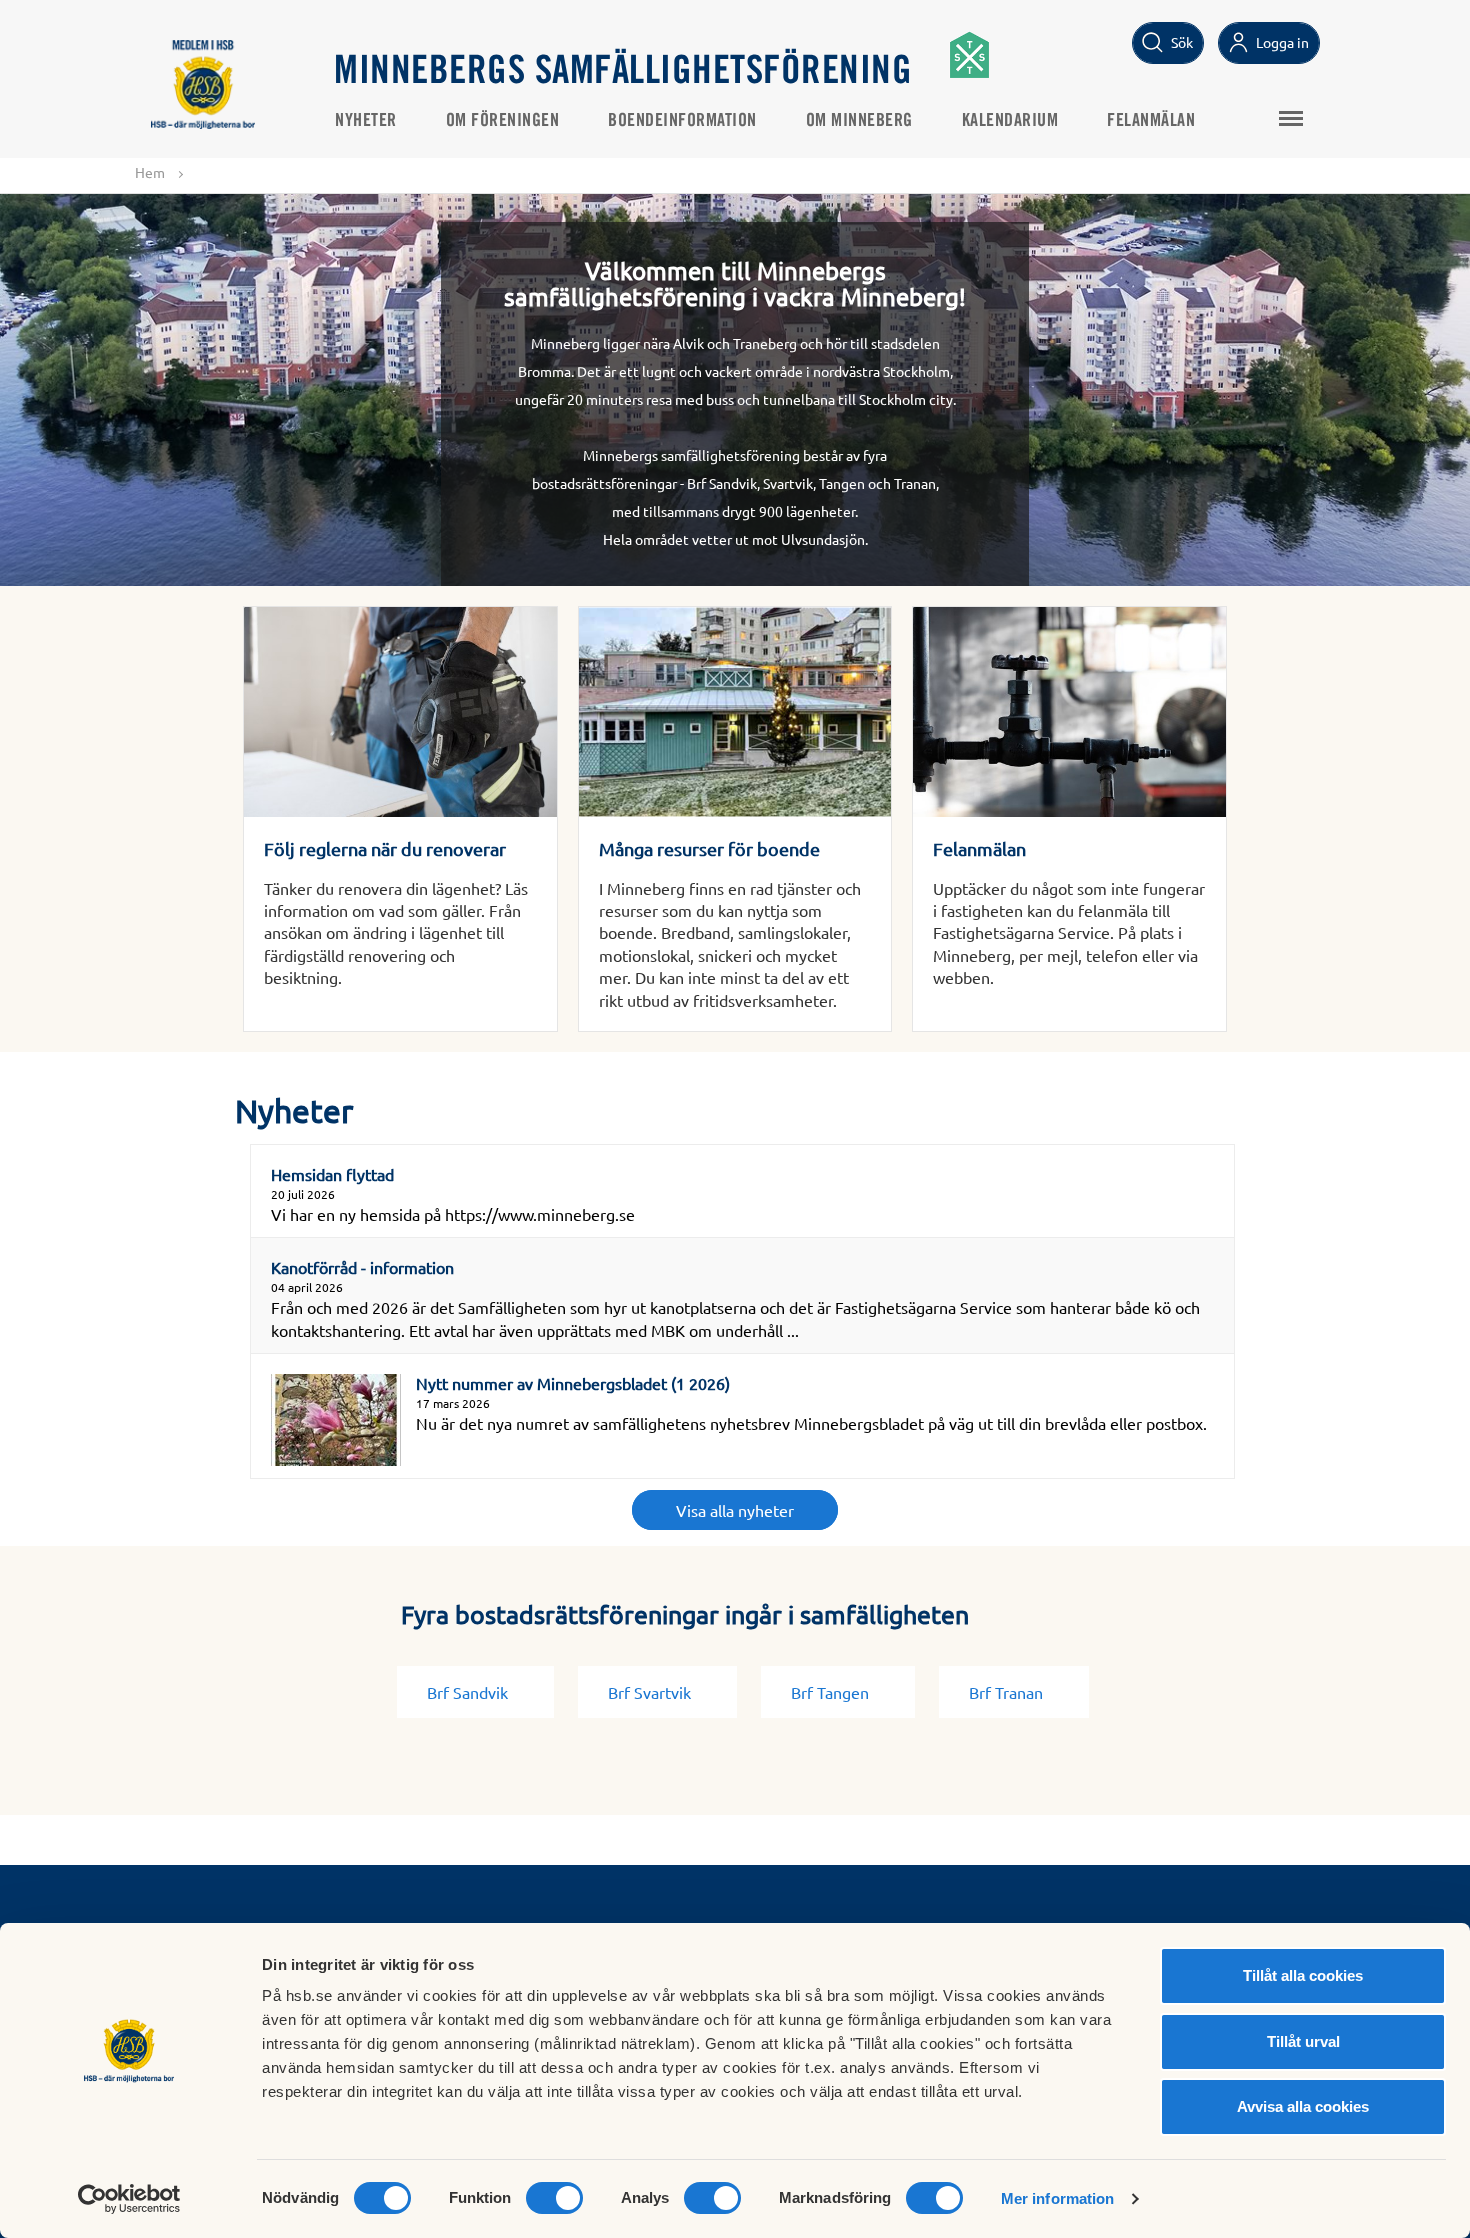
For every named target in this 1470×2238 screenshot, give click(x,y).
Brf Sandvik (467, 1692)
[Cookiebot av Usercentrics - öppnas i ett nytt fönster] (129, 2199)
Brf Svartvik (649, 1692)
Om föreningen (503, 121)
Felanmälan (1151, 121)
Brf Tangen (830, 1692)
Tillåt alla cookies (1303, 1975)
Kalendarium (1010, 121)
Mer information (1058, 2198)
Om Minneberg (859, 121)
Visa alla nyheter (735, 1510)
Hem (150, 172)
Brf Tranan (1006, 1692)
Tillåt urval (1303, 2041)
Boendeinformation (682, 121)
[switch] (554, 2198)
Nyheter (366, 121)
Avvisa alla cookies (1303, 2106)
